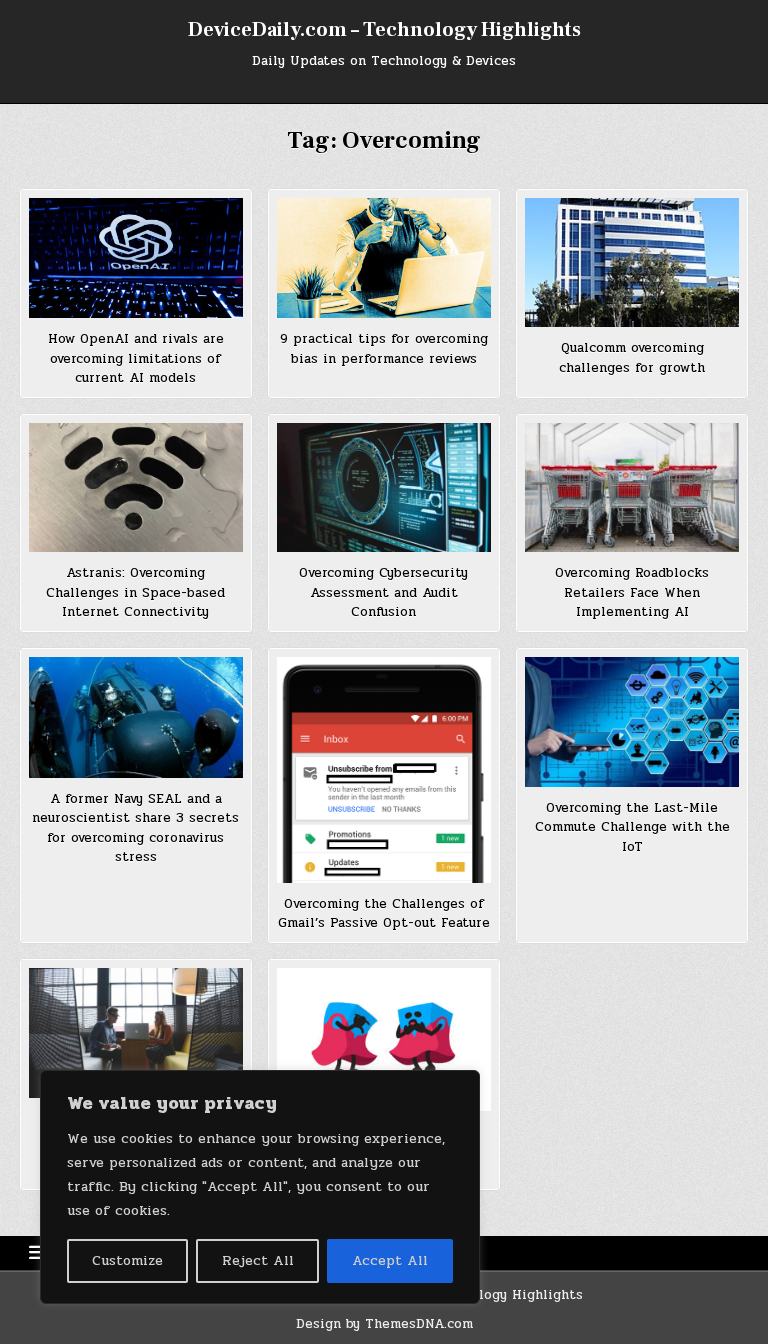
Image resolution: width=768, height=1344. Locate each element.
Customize (127, 1260)
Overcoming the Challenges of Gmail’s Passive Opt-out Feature (384, 914)
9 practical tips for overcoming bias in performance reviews (384, 349)
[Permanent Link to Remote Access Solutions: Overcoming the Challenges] (135, 1032)
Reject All (258, 1260)
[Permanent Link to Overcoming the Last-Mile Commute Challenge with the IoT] (631, 721)
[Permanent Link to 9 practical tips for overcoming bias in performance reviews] (383, 258)
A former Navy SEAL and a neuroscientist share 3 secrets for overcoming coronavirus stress (135, 828)
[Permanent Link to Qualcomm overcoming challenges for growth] (631, 262)
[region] (260, 1187)
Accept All (390, 1260)
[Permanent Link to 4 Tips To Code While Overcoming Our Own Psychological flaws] (383, 1039)
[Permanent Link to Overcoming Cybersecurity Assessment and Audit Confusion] (383, 487)
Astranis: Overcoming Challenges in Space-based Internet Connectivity (135, 592)
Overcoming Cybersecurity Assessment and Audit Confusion (383, 592)
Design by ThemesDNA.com (384, 1324)
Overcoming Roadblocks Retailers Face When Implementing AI (632, 592)
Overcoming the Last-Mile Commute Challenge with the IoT (632, 827)
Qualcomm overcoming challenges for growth (632, 358)
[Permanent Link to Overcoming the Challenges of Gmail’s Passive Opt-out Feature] (383, 769)
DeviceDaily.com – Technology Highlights (384, 30)
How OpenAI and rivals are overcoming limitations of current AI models (136, 358)
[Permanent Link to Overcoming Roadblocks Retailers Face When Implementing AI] (631, 487)
